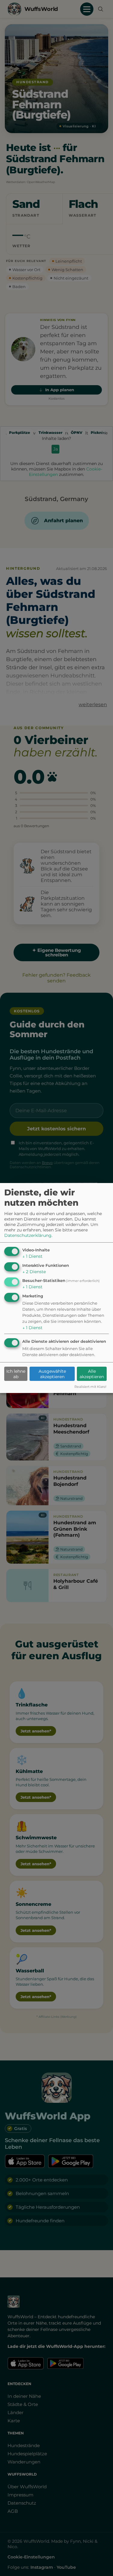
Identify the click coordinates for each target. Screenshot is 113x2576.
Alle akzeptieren (92, 1374)
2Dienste (34, 1272)
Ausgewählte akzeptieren (52, 1374)
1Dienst (32, 1256)
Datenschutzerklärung (28, 1235)
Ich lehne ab (16, 1374)
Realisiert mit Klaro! (90, 1387)
